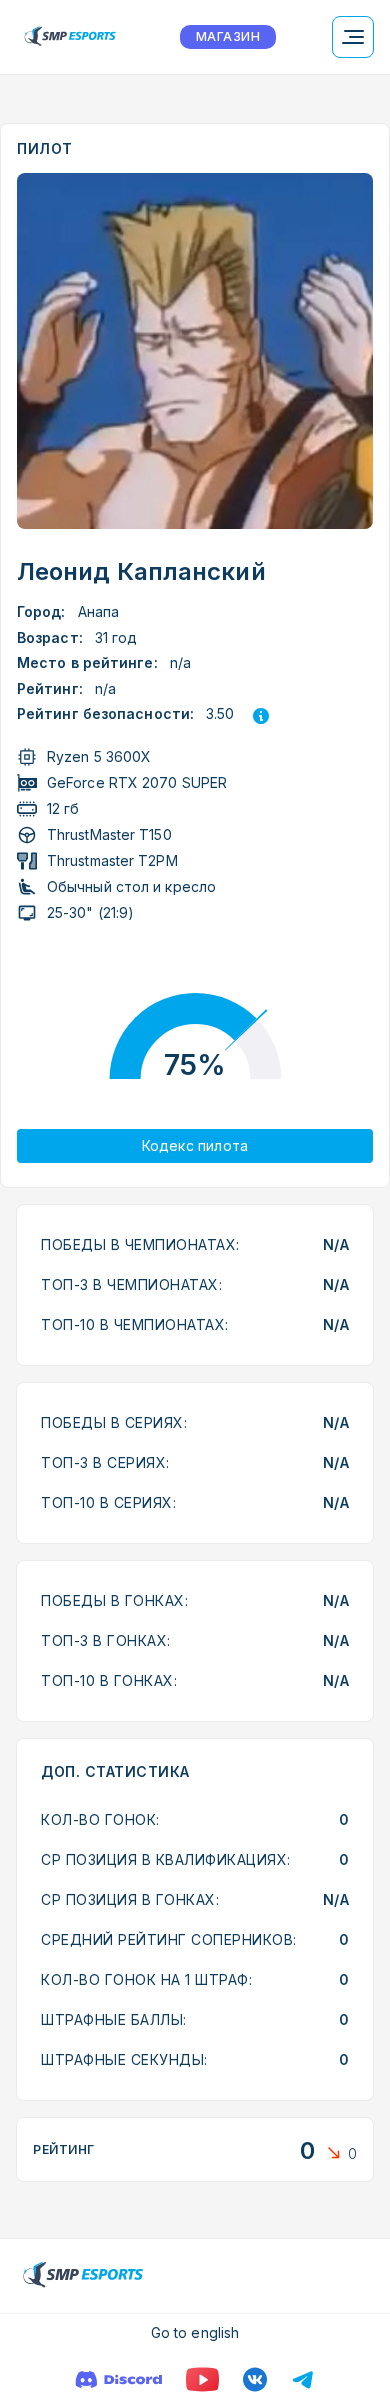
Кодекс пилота (195, 1145)
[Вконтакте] (255, 2379)
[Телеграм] (303, 2379)
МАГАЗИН (228, 36)
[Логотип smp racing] (70, 37)
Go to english (195, 2332)
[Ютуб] (202, 2379)
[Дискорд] (118, 2379)
